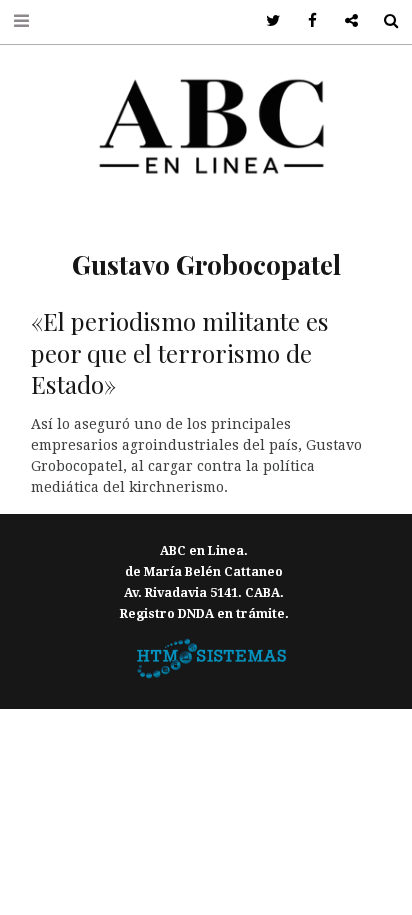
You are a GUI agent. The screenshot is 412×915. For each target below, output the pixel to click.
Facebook (305, 21)
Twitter (266, 21)
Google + (344, 21)
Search (383, 21)
